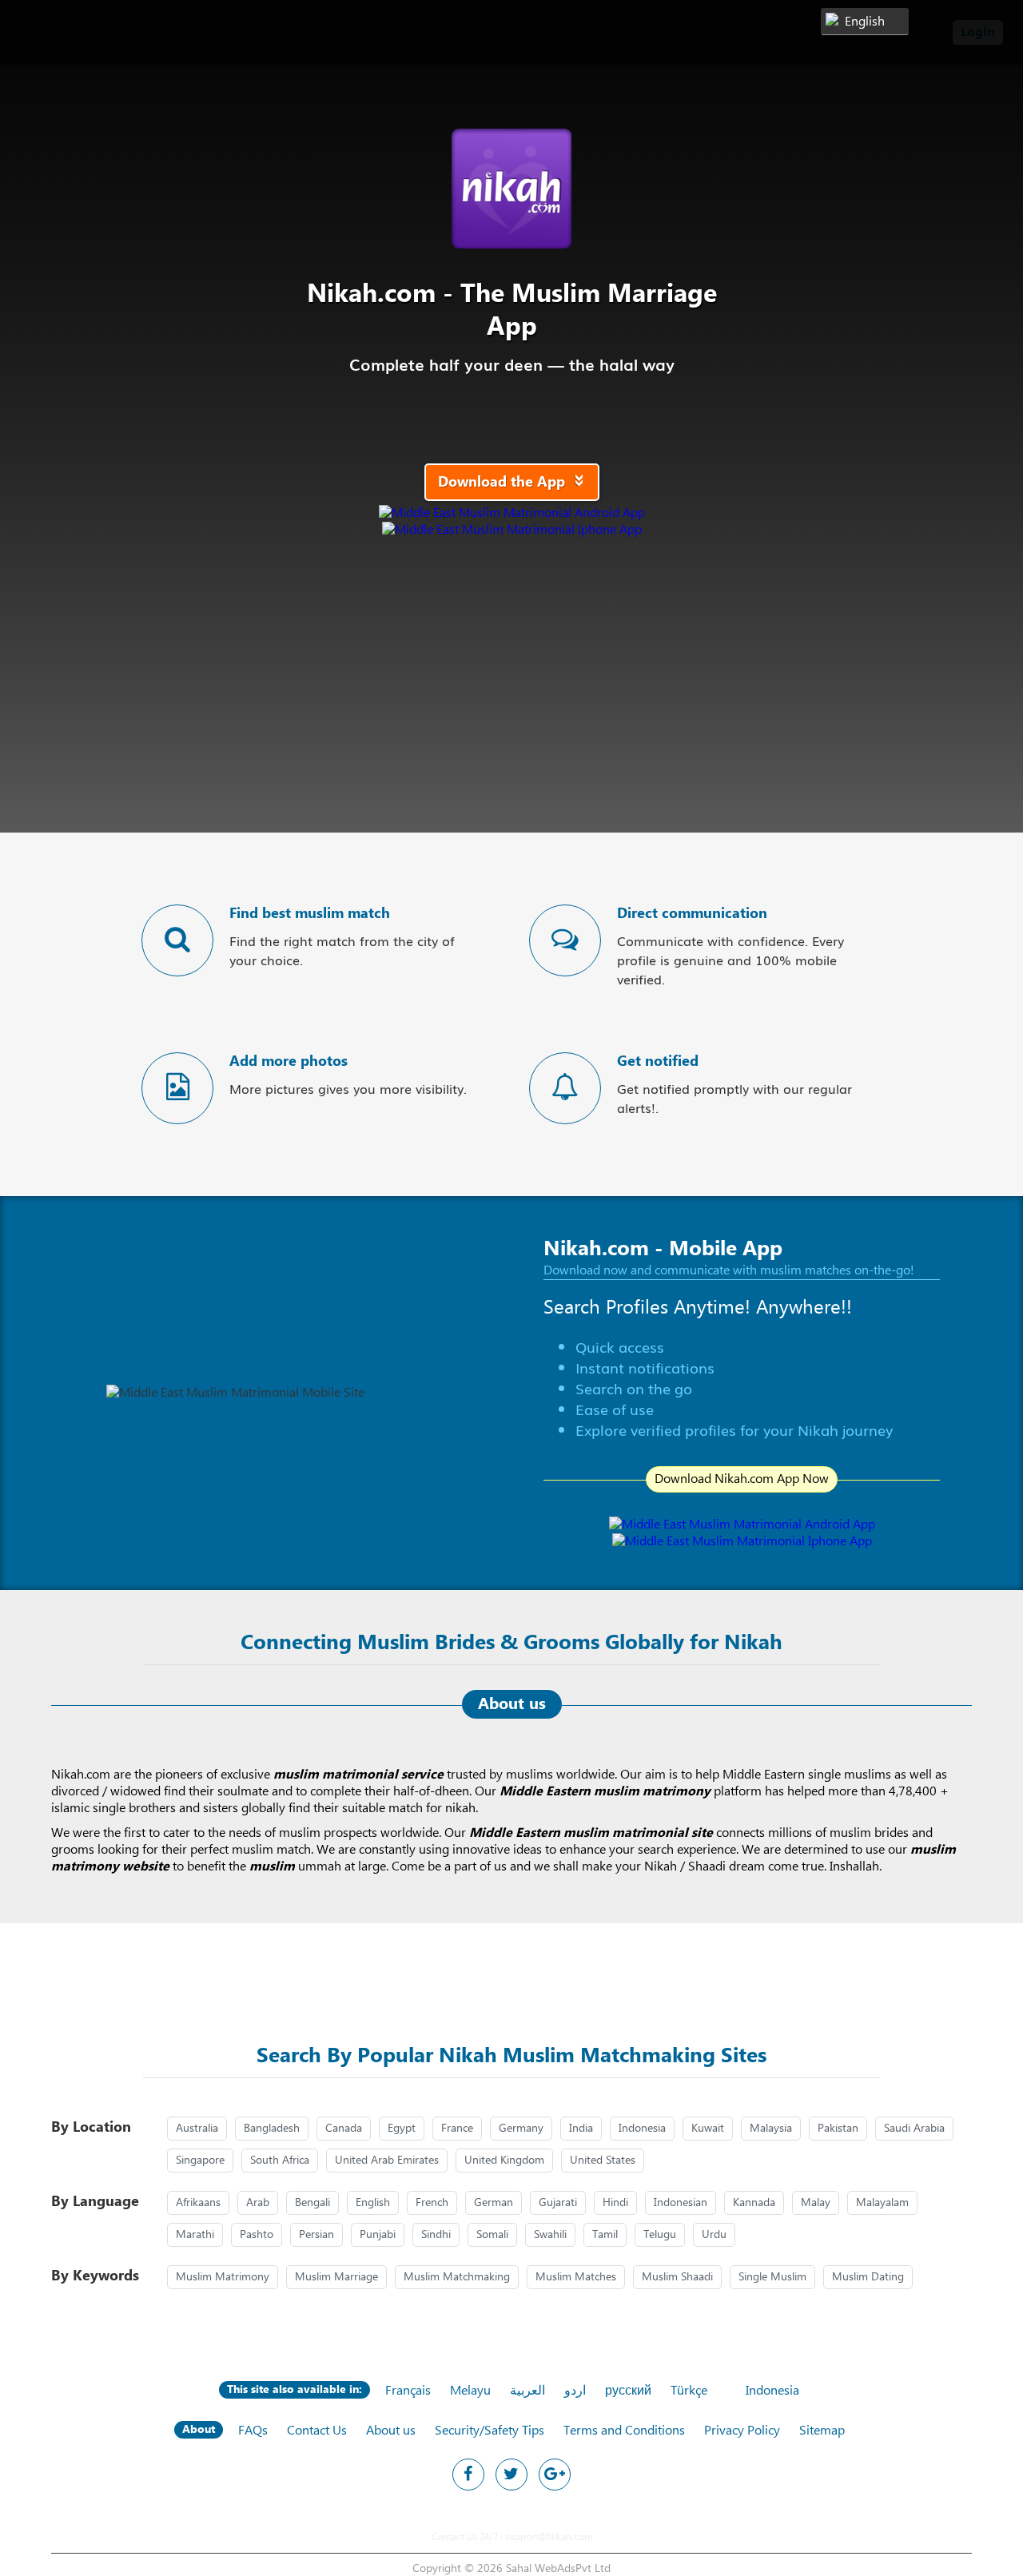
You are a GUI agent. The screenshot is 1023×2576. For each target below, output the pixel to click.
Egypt (402, 2129)
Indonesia (642, 2129)
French (432, 2203)
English (373, 2203)
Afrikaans (198, 2203)
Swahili (550, 2235)
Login (978, 32)
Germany (521, 2129)
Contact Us (317, 2431)
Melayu (470, 2391)
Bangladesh (272, 2129)
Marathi (195, 2235)
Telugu (660, 2235)
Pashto (257, 2235)
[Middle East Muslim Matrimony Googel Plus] (555, 2475)
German (494, 2203)
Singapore (200, 2161)
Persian (316, 2235)
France (457, 2129)
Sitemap (822, 2431)
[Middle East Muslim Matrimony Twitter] (511, 2475)
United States (603, 2161)
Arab (258, 2203)
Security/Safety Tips (490, 2431)
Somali (492, 2235)
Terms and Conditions (624, 2431)
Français (408, 2391)
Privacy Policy (742, 2431)
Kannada (754, 2203)
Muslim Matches (576, 2277)
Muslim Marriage (336, 2277)
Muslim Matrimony (223, 2277)
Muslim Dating (868, 2277)
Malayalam (882, 2203)
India (581, 2129)
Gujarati (558, 2203)
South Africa (280, 2161)
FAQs (253, 2431)
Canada (344, 2129)
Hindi (615, 2203)
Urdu (714, 2235)
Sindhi (436, 2235)
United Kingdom (504, 2161)
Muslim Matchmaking (457, 2277)
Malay (816, 2203)
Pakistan (838, 2129)
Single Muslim (772, 2277)
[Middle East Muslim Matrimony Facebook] (468, 2475)
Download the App (516, 482)
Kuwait (708, 2129)
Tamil (605, 2235)
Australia (197, 2129)
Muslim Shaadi (677, 2277)
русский (628, 2391)
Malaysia (771, 2129)
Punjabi (378, 2235)
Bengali (312, 2203)
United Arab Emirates (387, 2161)
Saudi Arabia (914, 2129)
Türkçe (689, 2391)
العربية (527, 2391)
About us (391, 2431)
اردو (575, 2391)
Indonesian (681, 2203)
